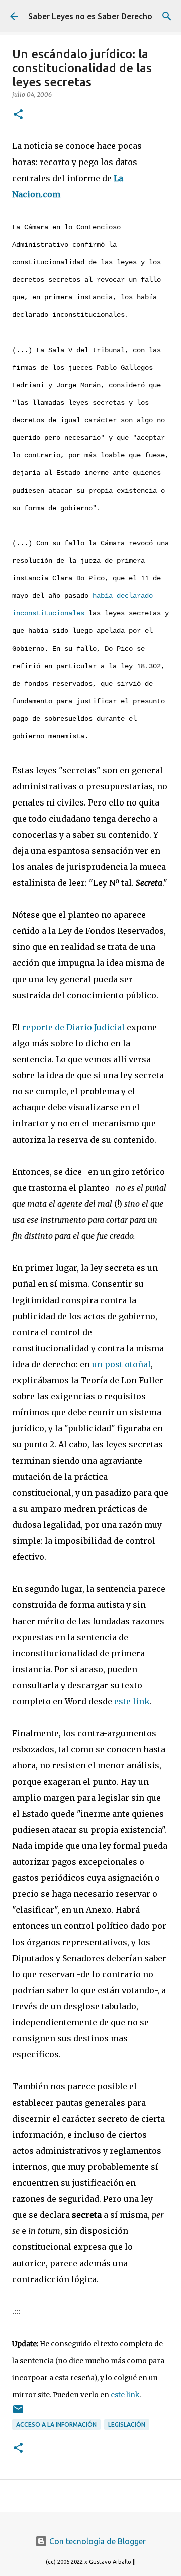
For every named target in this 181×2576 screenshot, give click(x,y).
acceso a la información (56, 2424)
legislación (127, 2424)
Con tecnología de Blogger (97, 2541)
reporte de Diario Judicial (73, 1027)
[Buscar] (167, 16)
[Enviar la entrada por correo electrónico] (18, 2413)
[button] (18, 115)
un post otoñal (121, 1364)
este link (132, 1701)
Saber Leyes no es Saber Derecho (90, 16)
